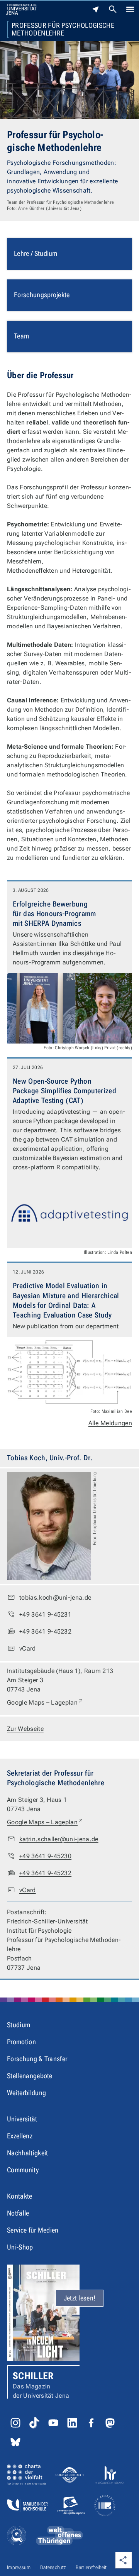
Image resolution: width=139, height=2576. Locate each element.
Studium (19, 2025)
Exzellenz (20, 2136)
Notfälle (18, 2213)
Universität (22, 2119)
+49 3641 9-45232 (45, 1631)
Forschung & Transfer (37, 2059)
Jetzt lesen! (80, 2298)
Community (23, 2170)
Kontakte (20, 2196)
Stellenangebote (30, 2076)
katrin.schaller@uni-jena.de (59, 1839)
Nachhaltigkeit (27, 2153)
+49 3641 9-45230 (45, 1856)
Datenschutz (53, 2567)
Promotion (21, 2042)
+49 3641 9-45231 (45, 1614)
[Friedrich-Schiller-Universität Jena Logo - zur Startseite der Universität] (21, 9)
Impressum (19, 2567)
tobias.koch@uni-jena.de (55, 1598)
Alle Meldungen (110, 1423)
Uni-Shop (20, 2247)
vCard (28, 1648)
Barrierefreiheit (91, 2567)
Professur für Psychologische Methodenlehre (63, 29)
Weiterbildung (26, 2093)
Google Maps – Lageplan (45, 1702)
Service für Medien (33, 2230)
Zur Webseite (25, 1729)
